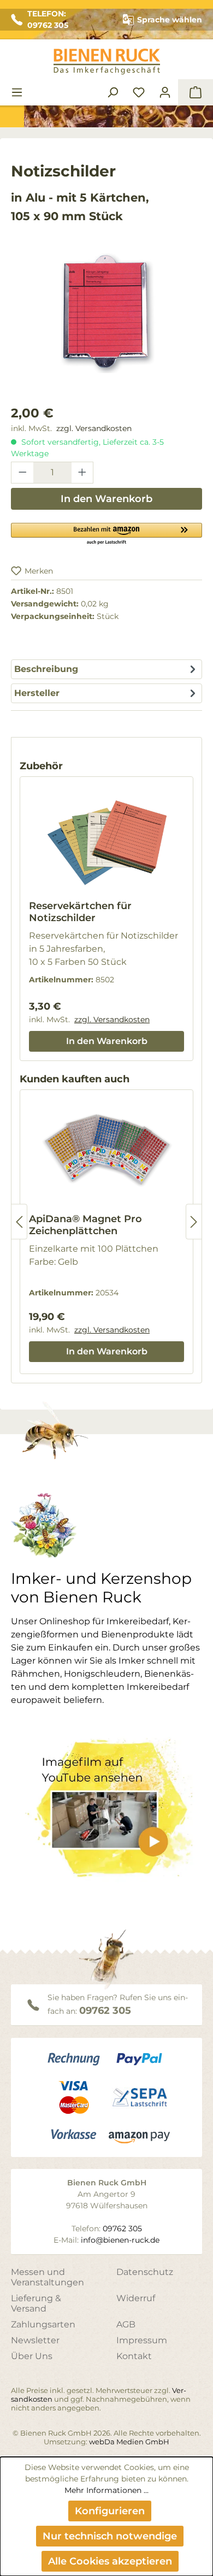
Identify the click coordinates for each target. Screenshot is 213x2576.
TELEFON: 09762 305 (48, 19)
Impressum (142, 2340)
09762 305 (105, 2011)
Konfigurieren (110, 2511)
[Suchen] (113, 92)
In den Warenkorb (106, 499)
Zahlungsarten (43, 2324)
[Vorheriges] (19, 1222)
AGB (126, 2324)
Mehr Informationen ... (106, 2490)
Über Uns (32, 2356)
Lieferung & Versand (36, 2303)
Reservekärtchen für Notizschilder (80, 912)
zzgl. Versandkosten (94, 428)
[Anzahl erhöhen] (82, 473)
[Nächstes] (194, 1222)
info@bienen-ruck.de (120, 2240)
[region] (106, 323)
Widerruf (136, 2298)
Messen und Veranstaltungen (48, 2277)
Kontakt (134, 2356)
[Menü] (17, 92)
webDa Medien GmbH (129, 2442)
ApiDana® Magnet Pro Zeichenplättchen (85, 1225)
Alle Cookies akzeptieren (110, 2561)
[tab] (106, 669)
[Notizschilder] (106, 312)
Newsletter (35, 2340)
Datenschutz (145, 2272)
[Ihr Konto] (165, 92)
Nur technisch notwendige (110, 2536)
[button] (106, 533)
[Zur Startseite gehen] (106, 61)
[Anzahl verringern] (22, 473)
